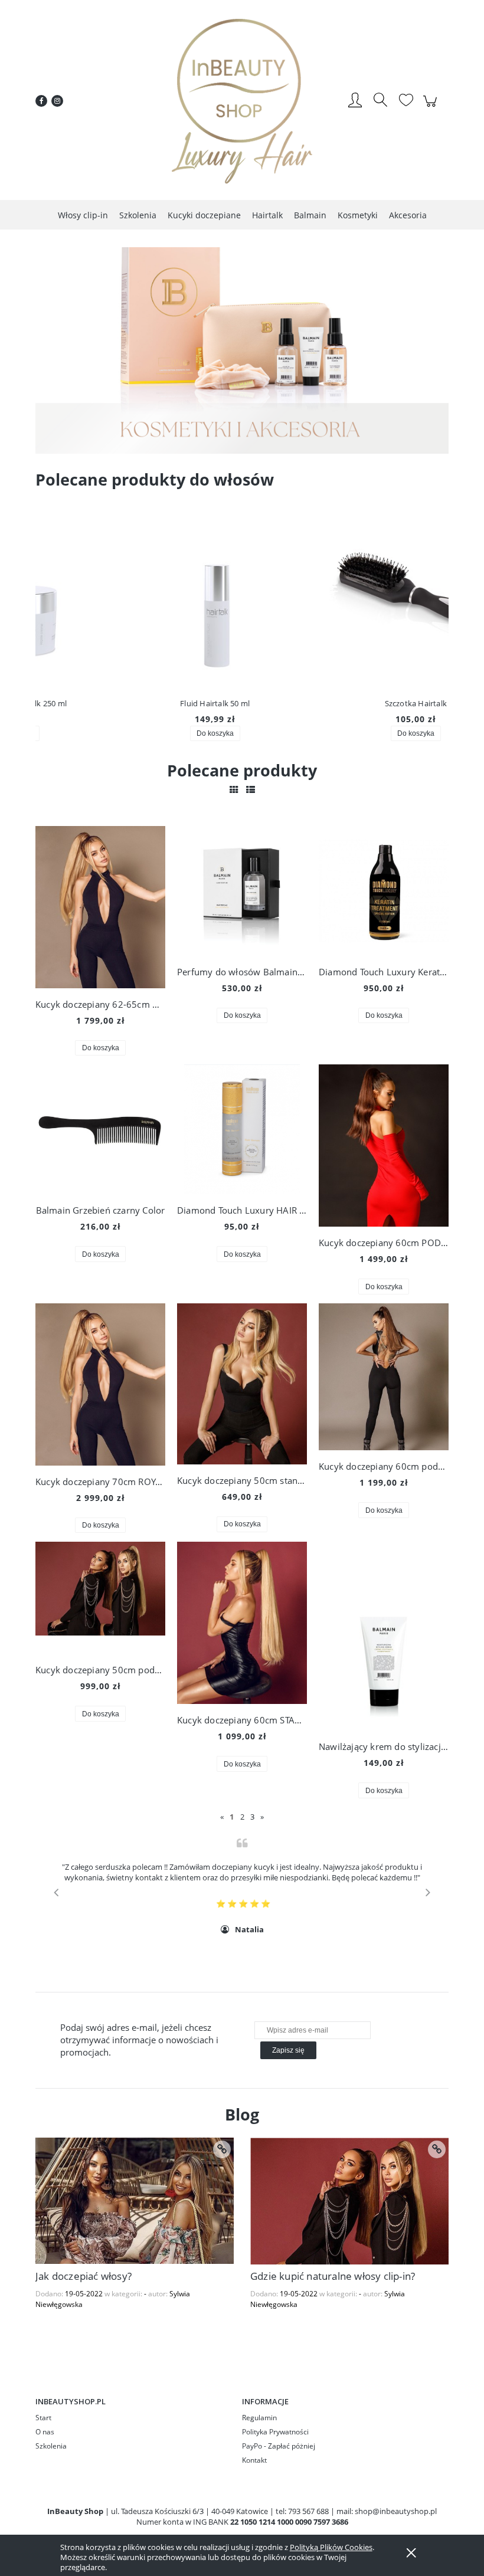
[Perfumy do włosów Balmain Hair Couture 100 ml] (242, 891)
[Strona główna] (242, 101)
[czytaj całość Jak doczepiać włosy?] (222, 2149)
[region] (242, 350)
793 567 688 (308, 2511)
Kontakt (254, 2460)
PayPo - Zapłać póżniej (279, 2446)
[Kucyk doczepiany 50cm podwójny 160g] (100, 1598)
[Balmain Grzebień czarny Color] (100, 1129)
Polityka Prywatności (275, 2432)
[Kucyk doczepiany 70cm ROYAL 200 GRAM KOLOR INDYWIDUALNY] (100, 1384)
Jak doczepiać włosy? (84, 2276)
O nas (45, 2432)
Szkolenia (51, 2446)
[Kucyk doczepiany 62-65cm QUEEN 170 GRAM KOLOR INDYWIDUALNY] (100, 907)
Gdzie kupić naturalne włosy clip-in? (333, 2276)
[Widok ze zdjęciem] (234, 789)
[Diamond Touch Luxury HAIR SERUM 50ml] (242, 1129)
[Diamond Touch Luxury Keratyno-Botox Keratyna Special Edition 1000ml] (384, 891)
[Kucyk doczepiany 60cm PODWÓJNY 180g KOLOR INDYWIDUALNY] (384, 1146)
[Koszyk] (432, 107)
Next (428, 1892)
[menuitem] (83, 215)
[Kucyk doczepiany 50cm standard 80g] (242, 1384)
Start (43, 2418)
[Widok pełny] (251, 789)
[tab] (220, 445)
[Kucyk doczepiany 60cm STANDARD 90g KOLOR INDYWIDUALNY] (242, 1623)
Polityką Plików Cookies (331, 2547)
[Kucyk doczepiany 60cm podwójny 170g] (384, 1377)
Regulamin (259, 2418)
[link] (242, 350)
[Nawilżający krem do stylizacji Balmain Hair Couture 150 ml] (384, 1636)
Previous (56, 1892)
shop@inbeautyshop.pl (396, 2511)
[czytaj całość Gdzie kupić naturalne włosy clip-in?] (437, 2149)
